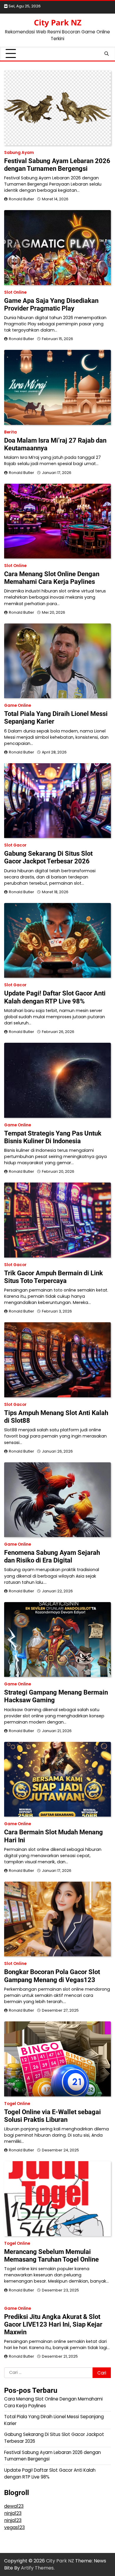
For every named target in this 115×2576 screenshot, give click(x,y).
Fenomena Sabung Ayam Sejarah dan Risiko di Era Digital (52, 1556)
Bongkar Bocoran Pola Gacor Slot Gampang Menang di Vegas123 (52, 1976)
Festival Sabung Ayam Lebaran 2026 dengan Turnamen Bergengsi (57, 165)
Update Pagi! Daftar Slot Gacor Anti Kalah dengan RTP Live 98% (55, 997)
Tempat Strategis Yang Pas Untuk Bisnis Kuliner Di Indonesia (53, 1137)
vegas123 (14, 2527)
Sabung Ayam (19, 153)
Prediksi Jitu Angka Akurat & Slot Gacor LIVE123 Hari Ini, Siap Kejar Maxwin (53, 2324)
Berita (10, 432)
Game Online (18, 705)
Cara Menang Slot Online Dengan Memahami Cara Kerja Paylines (52, 578)
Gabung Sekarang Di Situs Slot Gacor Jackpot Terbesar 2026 (48, 857)
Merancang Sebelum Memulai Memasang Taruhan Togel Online (51, 2256)
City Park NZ (58, 22)
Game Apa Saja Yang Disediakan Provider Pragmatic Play (51, 304)
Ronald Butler (22, 199)
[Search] (106, 54)
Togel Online (17, 2104)
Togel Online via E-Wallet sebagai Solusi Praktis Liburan (52, 2116)
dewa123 (14, 2506)
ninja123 (13, 2513)
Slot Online (15, 292)
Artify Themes (37, 2568)
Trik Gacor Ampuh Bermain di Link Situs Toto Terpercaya (54, 1277)
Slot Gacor (15, 845)
